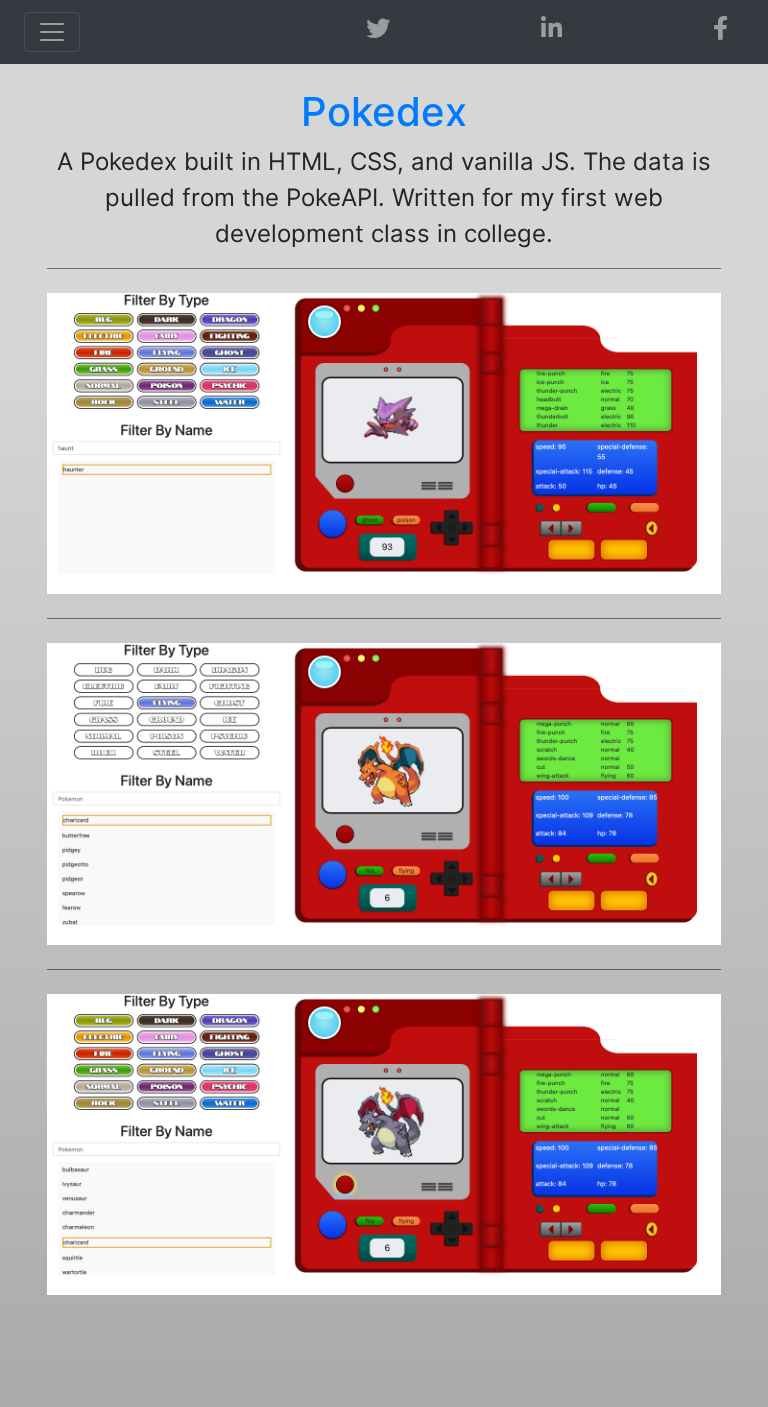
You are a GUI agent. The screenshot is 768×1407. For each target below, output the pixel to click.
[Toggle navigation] (52, 32)
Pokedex (384, 111)
